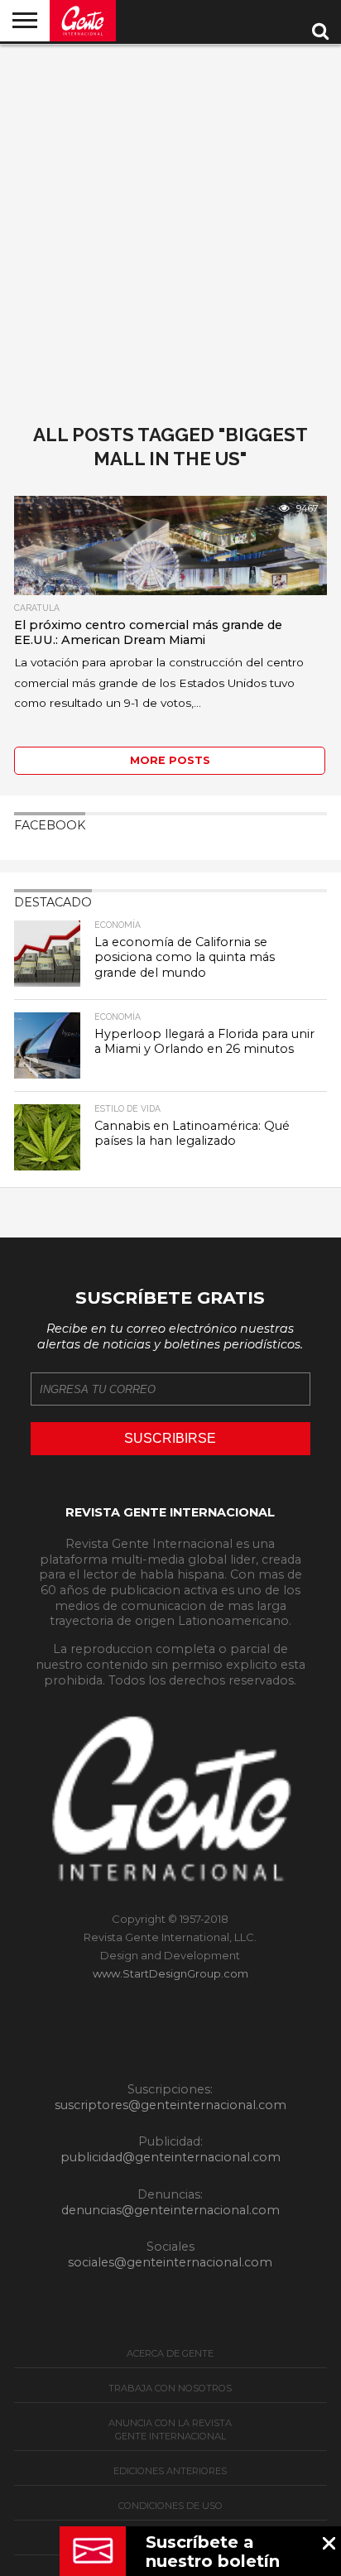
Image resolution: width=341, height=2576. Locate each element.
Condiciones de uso (170, 2506)
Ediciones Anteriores (170, 2471)
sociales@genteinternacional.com (170, 2262)
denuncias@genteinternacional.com (170, 2210)
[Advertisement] (170, 223)
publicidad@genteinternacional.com (170, 2157)
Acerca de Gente (170, 2353)
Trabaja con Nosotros (170, 2388)
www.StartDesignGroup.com (170, 1973)
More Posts (170, 760)
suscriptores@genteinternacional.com (170, 2105)
